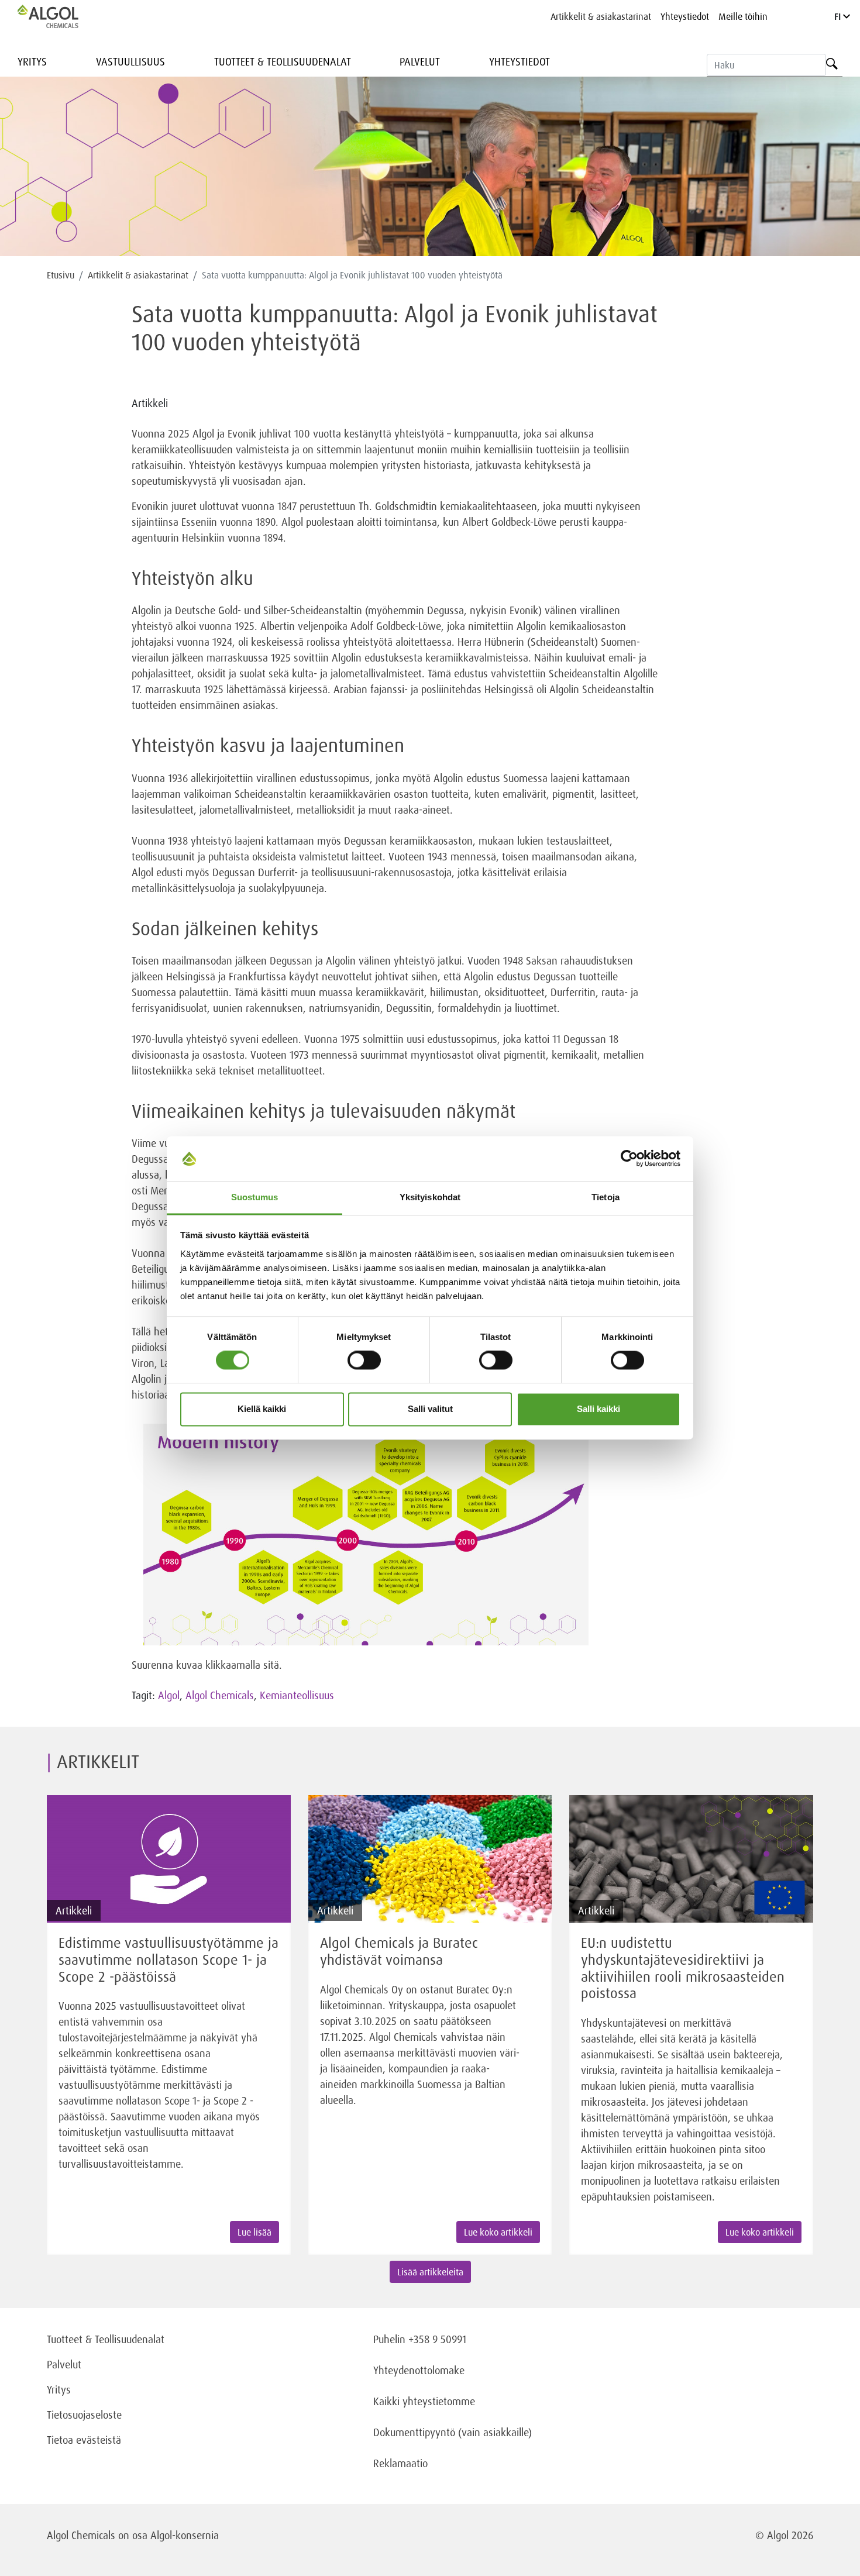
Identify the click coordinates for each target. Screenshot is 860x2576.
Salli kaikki (598, 1409)
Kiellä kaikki (262, 1409)
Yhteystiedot (685, 16)
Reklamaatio (400, 2463)
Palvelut (420, 61)
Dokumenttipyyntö (416, 2432)
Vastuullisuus (130, 61)
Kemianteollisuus (297, 1695)
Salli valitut (430, 1409)
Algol (169, 1695)
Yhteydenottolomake (419, 2370)
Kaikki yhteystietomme (424, 2401)
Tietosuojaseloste (84, 2415)
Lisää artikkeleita (430, 2272)
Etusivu (61, 275)
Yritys (32, 61)
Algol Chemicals (220, 1695)
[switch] (364, 1361)
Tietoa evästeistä (84, 2440)
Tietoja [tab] (606, 1197)
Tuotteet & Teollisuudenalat (283, 61)
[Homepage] (60, 16)
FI (839, 16)
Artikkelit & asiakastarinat (601, 16)
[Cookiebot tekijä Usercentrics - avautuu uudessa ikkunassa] (629, 1159)
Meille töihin (743, 16)
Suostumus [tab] (255, 1197)
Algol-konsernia (185, 2535)
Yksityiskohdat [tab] (430, 1197)
